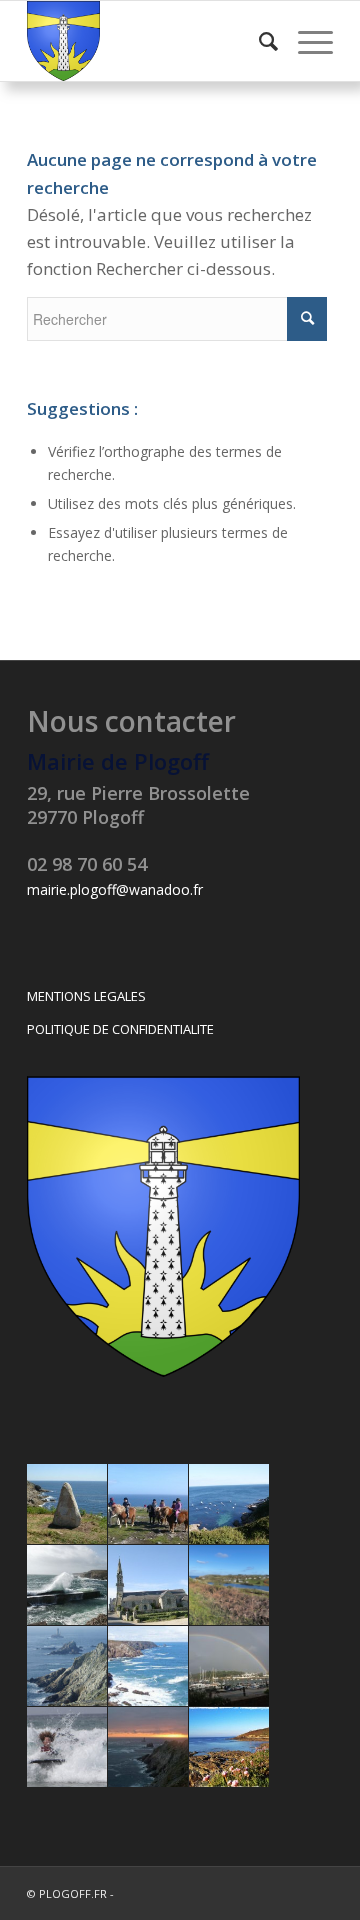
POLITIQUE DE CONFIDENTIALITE (120, 1029)
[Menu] (305, 41)
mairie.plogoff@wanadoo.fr (115, 889)
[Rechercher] (258, 41)
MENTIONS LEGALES (86, 996)
